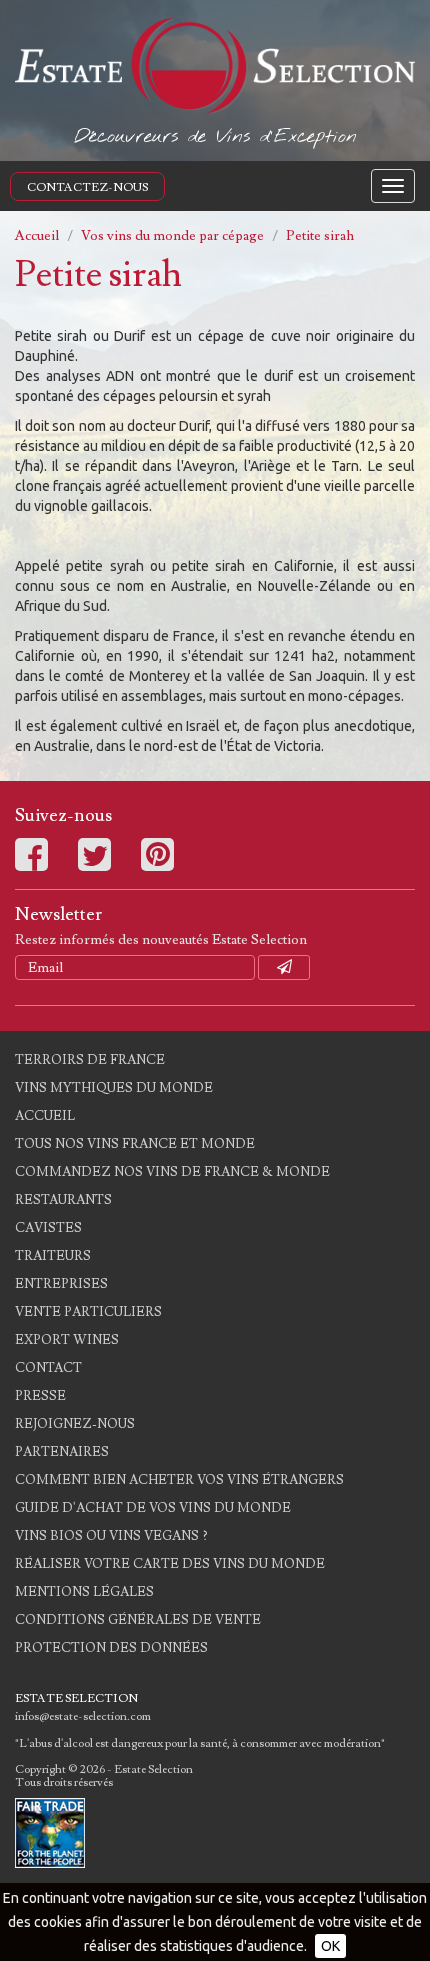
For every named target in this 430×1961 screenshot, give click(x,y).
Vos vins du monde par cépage (172, 236)
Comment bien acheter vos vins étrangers (179, 1480)
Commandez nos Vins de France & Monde (172, 1172)
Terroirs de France (90, 1060)
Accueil (37, 236)
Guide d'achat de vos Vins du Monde (153, 1508)
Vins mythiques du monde (114, 1088)
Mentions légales (84, 1592)
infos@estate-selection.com (83, 1716)
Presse (40, 1396)
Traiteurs (53, 1256)
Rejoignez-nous (75, 1424)
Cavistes (48, 1228)
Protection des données (111, 1648)
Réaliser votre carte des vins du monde (170, 1564)
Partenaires (62, 1452)
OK (330, 1946)
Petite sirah (320, 236)
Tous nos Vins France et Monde (135, 1144)
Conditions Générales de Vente (138, 1620)
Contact (48, 1368)
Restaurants (63, 1200)
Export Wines (67, 1340)
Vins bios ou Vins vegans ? (111, 1536)
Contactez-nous (87, 187)
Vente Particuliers (88, 1312)
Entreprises (61, 1284)
